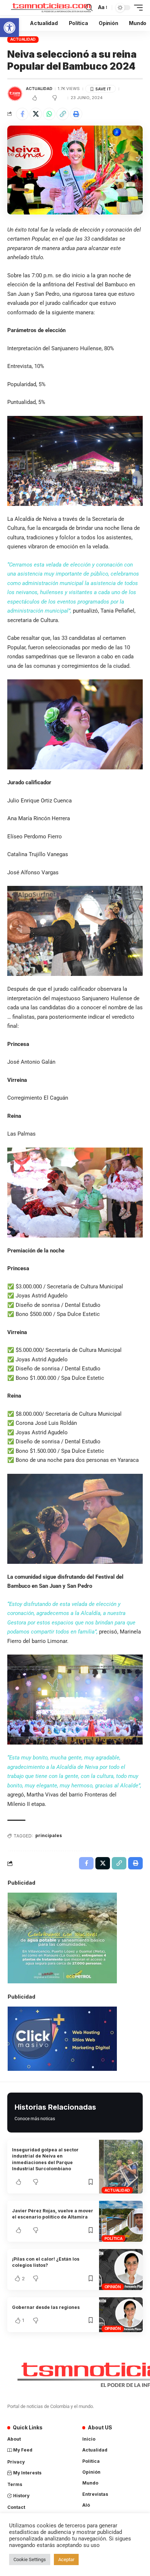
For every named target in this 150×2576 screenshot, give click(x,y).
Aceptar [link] (66, 2559)
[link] (9, 28)
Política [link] (114, 2238)
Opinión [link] (113, 2287)
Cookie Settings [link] (30, 2559)
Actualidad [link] (23, 39)
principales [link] (49, 1835)
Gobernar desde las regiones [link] (46, 2307)
